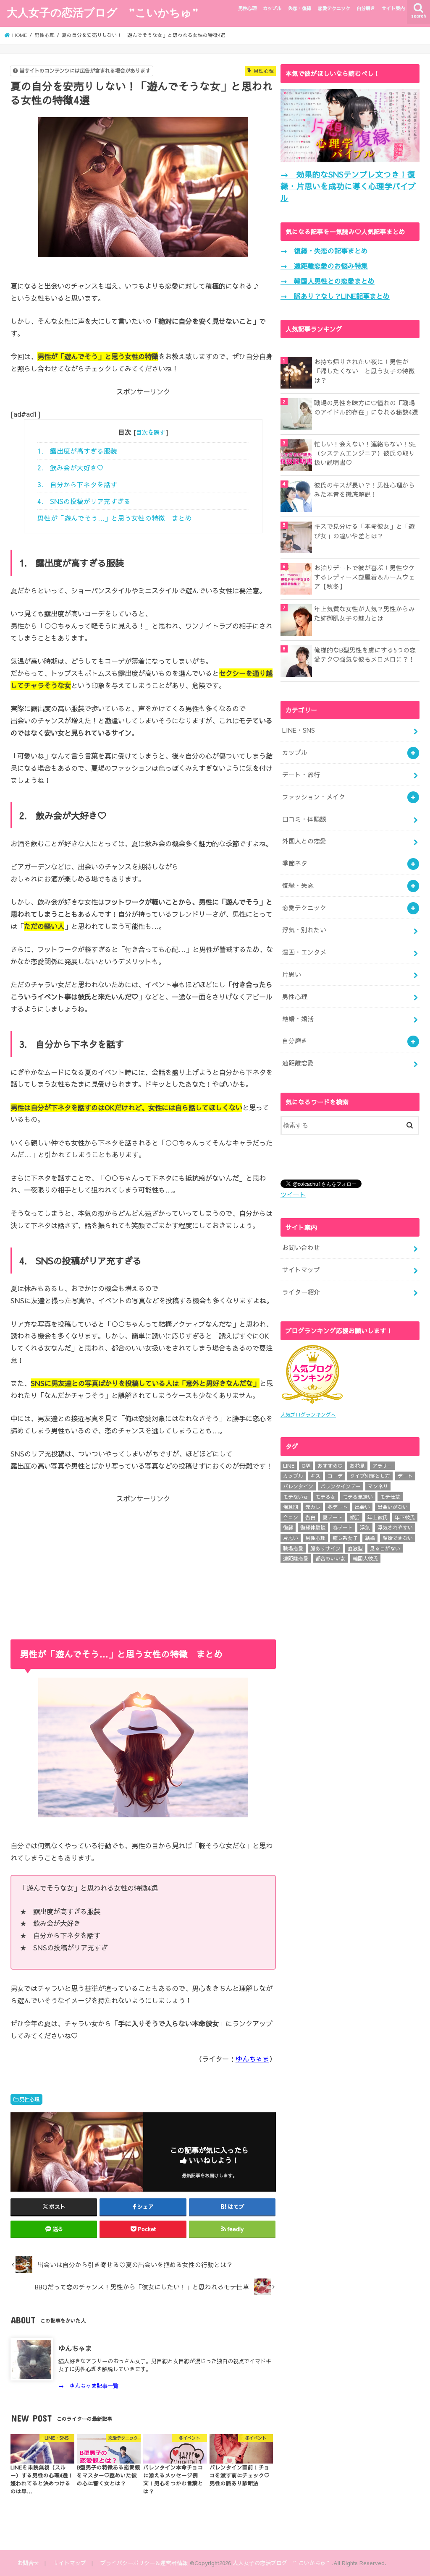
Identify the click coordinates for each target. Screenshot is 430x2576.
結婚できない (398, 1538)
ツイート (293, 1195)
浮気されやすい (395, 1527)
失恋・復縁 (300, 8)
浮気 (365, 1527)
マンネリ (378, 1486)
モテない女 (296, 1497)
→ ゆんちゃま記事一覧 (88, 2386)
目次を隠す (151, 432)
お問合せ (28, 2563)
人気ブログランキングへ (308, 1415)
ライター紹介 (301, 1292)
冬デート (338, 1507)
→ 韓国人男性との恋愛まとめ (328, 281)
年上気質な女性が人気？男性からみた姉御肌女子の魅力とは (364, 613)
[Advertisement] (143, 1563)
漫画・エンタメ (304, 952)
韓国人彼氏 (365, 1558)
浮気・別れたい (304, 930)
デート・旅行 (301, 775)
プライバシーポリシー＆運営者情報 (144, 2563)
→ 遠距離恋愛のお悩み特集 (324, 266)
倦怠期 (291, 1507)
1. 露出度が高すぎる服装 (77, 451)
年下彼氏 (405, 1517)
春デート (343, 1527)
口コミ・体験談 (304, 819)
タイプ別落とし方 (370, 1476)
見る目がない (385, 1548)
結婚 (370, 1538)
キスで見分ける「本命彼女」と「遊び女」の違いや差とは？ (364, 531)
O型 (306, 1466)
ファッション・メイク (314, 797)
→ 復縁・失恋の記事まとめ (324, 251)
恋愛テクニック (334, 8)
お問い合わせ (301, 1248)
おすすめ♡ (330, 1466)
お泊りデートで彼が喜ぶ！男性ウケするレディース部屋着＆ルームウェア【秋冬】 (364, 577)
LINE (289, 1466)
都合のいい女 (330, 1558)
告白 (310, 1517)
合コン (291, 1517)
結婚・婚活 (298, 1019)
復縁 (288, 1527)
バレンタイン (298, 1486)
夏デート (333, 1517)
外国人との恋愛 (304, 841)
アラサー (383, 1466)
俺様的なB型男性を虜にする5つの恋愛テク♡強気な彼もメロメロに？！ (365, 655)
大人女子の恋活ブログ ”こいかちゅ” (103, 12)
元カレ (313, 1507)
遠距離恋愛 (298, 1063)
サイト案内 (393, 8)
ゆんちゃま (252, 2059)
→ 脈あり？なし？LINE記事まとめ (335, 296)
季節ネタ (295, 863)
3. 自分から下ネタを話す (77, 484)
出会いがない (393, 1507)
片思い (292, 974)
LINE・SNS (299, 730)
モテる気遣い (358, 1497)
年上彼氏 (378, 1517)
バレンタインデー (341, 1486)
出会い (362, 1507)
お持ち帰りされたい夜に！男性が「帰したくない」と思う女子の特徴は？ (364, 371)
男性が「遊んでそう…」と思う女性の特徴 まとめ (115, 518)
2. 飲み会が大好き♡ (71, 468)
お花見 (357, 1466)
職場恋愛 (293, 1548)
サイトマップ (301, 1270)
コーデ (335, 1476)
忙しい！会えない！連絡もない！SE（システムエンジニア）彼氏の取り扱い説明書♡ (365, 453)
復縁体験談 (313, 1527)
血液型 (355, 1548)
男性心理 (247, 8)
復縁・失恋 (298, 885)
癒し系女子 (345, 1538)
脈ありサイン (325, 1548)
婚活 (355, 1517)
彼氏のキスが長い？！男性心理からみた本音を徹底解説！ (364, 490)
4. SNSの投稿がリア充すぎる (84, 501)
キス (315, 1476)
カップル (272, 8)
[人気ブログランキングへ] (312, 1404)
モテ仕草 (390, 1497)
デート (405, 1476)
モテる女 (325, 1497)
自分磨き (366, 8)
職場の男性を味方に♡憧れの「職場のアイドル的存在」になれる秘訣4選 (366, 407)
